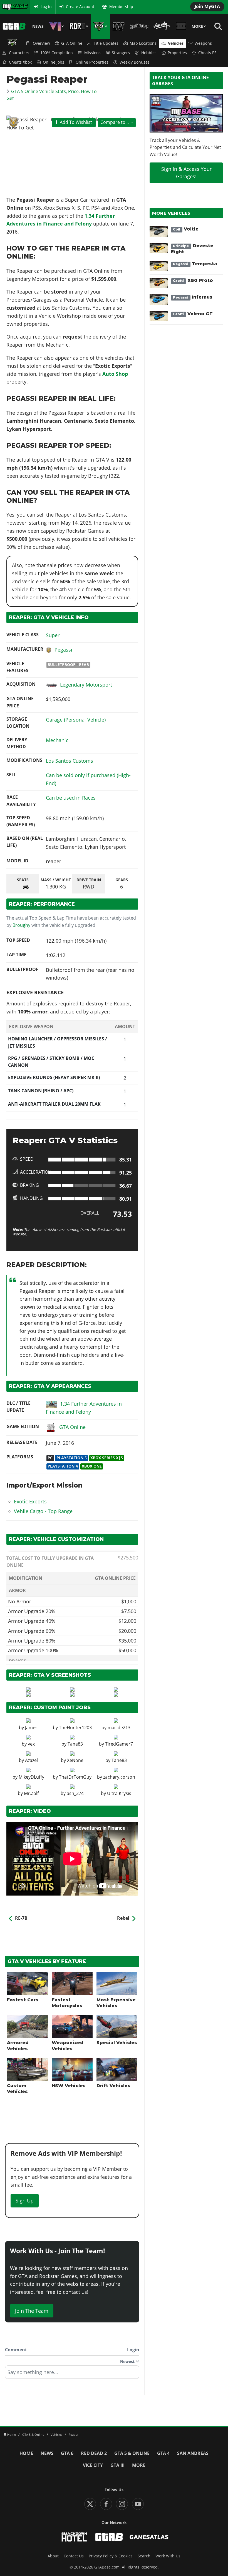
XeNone (75, 1760)
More (197, 26)
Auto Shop (115, 374)
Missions (92, 53)
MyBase (9, 7)
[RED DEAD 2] (79, 26)
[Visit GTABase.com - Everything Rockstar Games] (109, 2537)
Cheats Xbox (20, 62)
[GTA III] (181, 26)
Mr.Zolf (31, 1793)
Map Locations (143, 43)
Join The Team (32, 2311)
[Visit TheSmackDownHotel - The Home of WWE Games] (74, 2537)
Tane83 (75, 1744)
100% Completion (57, 53)
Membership (121, 7)
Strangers (121, 53)
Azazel (31, 1760)
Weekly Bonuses (135, 62)
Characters (19, 53)
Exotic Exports (30, 1501)
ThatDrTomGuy (75, 1777)
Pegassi (63, 650)
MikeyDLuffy (31, 1777)
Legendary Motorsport (86, 685)
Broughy (21, 925)
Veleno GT (193, 314)
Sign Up (25, 2201)
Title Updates (106, 43)
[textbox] (72, 2374)
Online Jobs (54, 62)
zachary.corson (119, 1777)
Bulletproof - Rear (68, 665)
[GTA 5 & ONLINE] (100, 26)
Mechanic (57, 740)
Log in (46, 7)
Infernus (193, 297)
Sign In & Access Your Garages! (186, 173)
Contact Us (74, 2556)
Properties (177, 53)
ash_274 (75, 1793)
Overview (41, 43)
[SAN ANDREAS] (139, 26)
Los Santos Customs (70, 761)
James (31, 1728)
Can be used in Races (71, 798)
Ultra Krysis (119, 1793)
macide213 (119, 1728)
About (53, 2556)
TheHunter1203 (75, 1728)
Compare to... (115, 122)
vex (31, 1744)
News (38, 26)
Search (144, 2556)
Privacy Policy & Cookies (111, 2556)
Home (26, 2453)
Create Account (80, 7)
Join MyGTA (207, 6)
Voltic (186, 229)
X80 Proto (193, 280)
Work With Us (168, 2556)
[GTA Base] (14, 26)
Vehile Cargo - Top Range (43, 1511)
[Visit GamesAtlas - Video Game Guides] (149, 2537)
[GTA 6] (56, 26)
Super (53, 635)
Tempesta (195, 264)
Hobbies (149, 53)
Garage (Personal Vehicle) (76, 720)
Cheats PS (207, 53)
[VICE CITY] (162, 26)
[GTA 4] (118, 26)
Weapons (203, 43)
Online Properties (92, 62)
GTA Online (72, 43)
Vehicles (176, 43)
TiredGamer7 (119, 1744)
